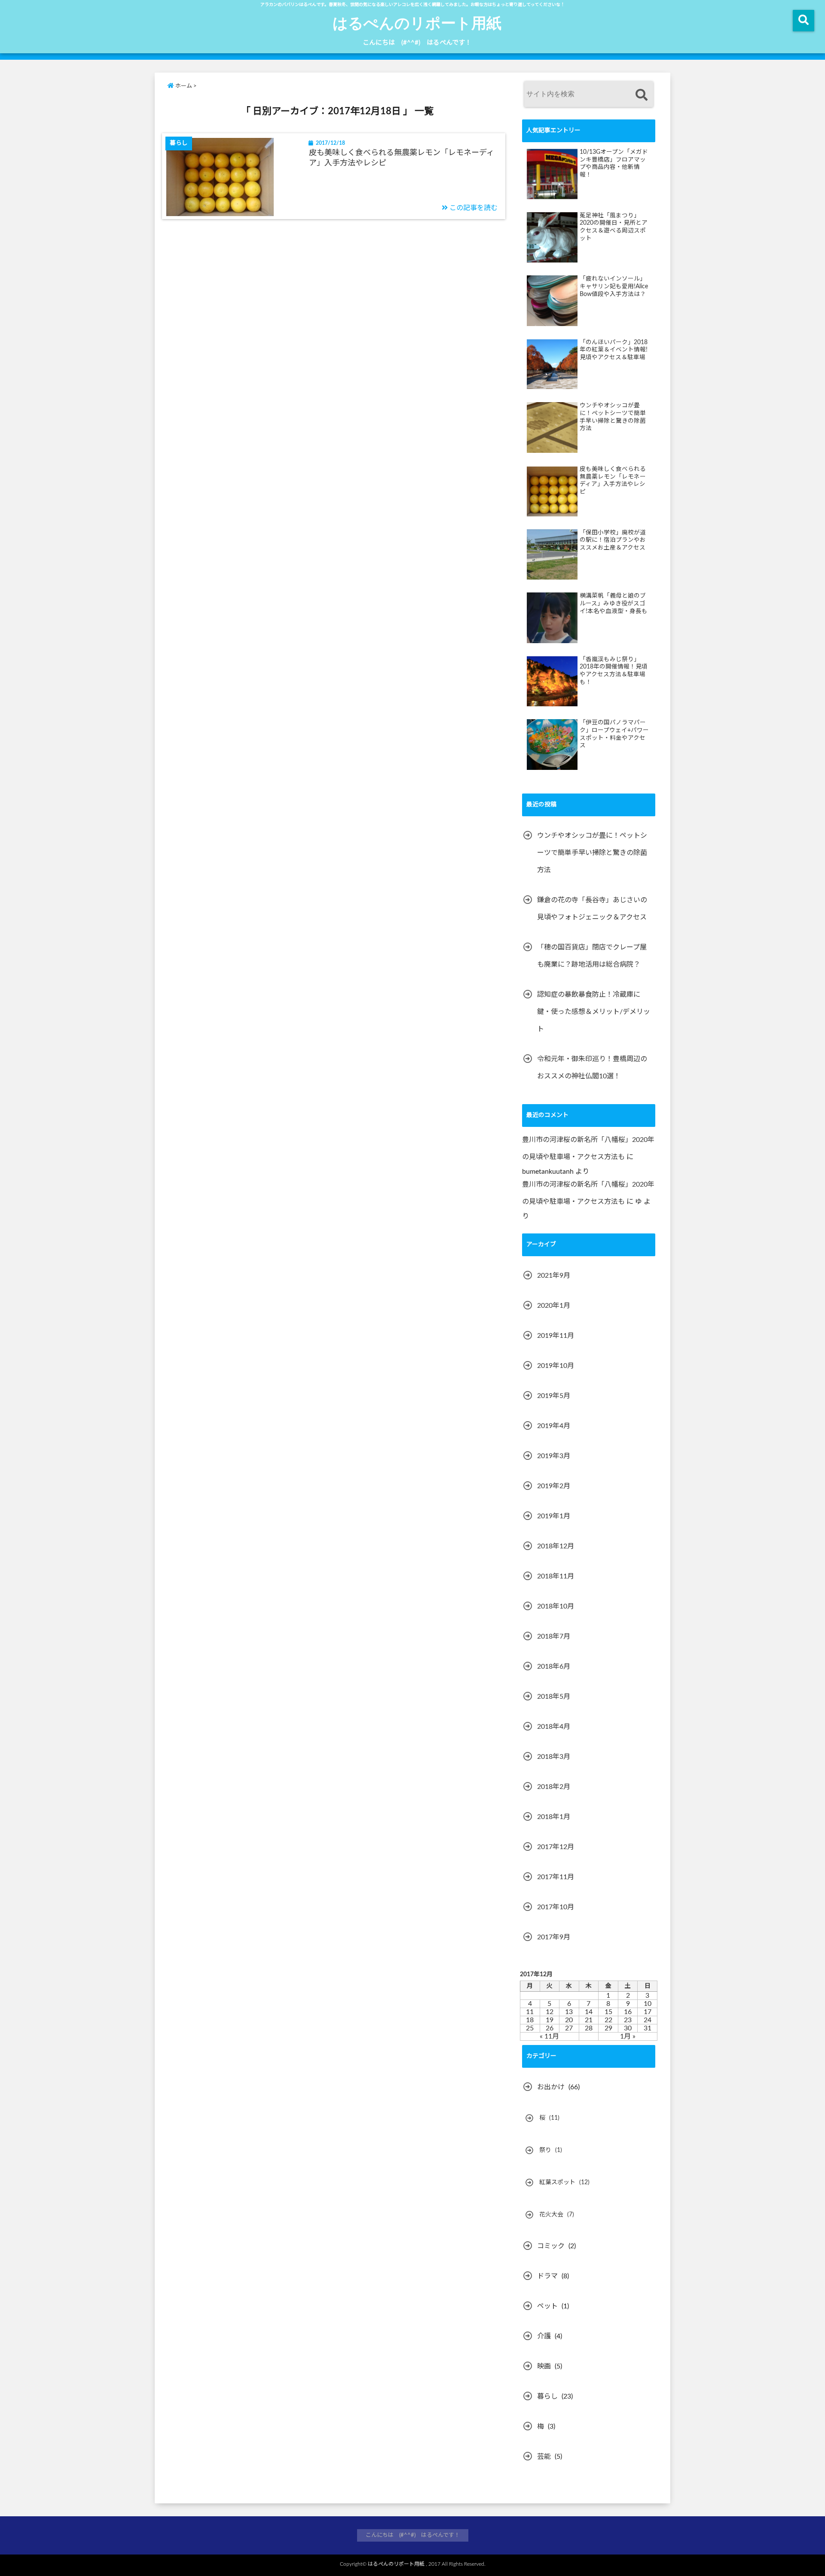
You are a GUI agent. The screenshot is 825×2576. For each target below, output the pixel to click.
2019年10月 (556, 1366)
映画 (544, 2366)
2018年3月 (554, 1757)
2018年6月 (554, 1666)
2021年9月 (554, 1276)
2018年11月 (556, 1576)
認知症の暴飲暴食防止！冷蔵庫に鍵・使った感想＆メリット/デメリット (594, 1012)
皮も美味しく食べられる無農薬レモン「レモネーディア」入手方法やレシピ (402, 158)
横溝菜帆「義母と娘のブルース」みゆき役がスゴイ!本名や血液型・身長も (614, 603)
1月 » (628, 2036)
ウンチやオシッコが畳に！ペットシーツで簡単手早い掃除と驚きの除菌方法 (613, 417)
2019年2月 (554, 1486)
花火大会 (551, 2215)
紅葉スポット (557, 2182)
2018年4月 (554, 1727)
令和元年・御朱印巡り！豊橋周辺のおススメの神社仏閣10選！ (592, 1068)
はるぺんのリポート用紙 (417, 22)
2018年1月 (554, 1817)
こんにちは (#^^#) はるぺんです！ (417, 43)
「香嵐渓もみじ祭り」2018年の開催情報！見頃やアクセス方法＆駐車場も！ (614, 671)
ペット (547, 2306)
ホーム (183, 86)
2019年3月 (554, 1456)
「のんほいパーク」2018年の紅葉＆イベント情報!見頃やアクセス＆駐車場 (614, 350)
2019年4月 (554, 1426)
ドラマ (547, 2276)
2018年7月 (554, 1636)
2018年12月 (556, 1546)
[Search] (641, 95)
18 (530, 2020)
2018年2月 (554, 1787)
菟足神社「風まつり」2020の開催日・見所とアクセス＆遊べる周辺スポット (614, 227)
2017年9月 (554, 1937)
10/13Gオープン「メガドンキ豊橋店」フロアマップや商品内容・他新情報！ (614, 163)
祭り (545, 2150)
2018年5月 (554, 1697)
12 (550, 2012)
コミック (551, 2246)
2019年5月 (554, 1396)
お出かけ (551, 2087)
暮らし (547, 2396)
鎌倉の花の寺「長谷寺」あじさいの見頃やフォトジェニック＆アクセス (592, 909)
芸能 (544, 2457)
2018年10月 (556, 1606)
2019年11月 (556, 1336)
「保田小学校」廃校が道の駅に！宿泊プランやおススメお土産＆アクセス (613, 540)
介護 (544, 2336)
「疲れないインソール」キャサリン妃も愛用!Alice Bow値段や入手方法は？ (614, 286)
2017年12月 (556, 1847)
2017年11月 (556, 1877)
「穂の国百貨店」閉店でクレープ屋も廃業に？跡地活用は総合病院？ (592, 956)
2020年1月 (554, 1306)
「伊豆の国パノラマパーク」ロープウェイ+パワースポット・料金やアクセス (614, 734)
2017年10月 (556, 1907)
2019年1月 (554, 1516)
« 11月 (549, 2036)
